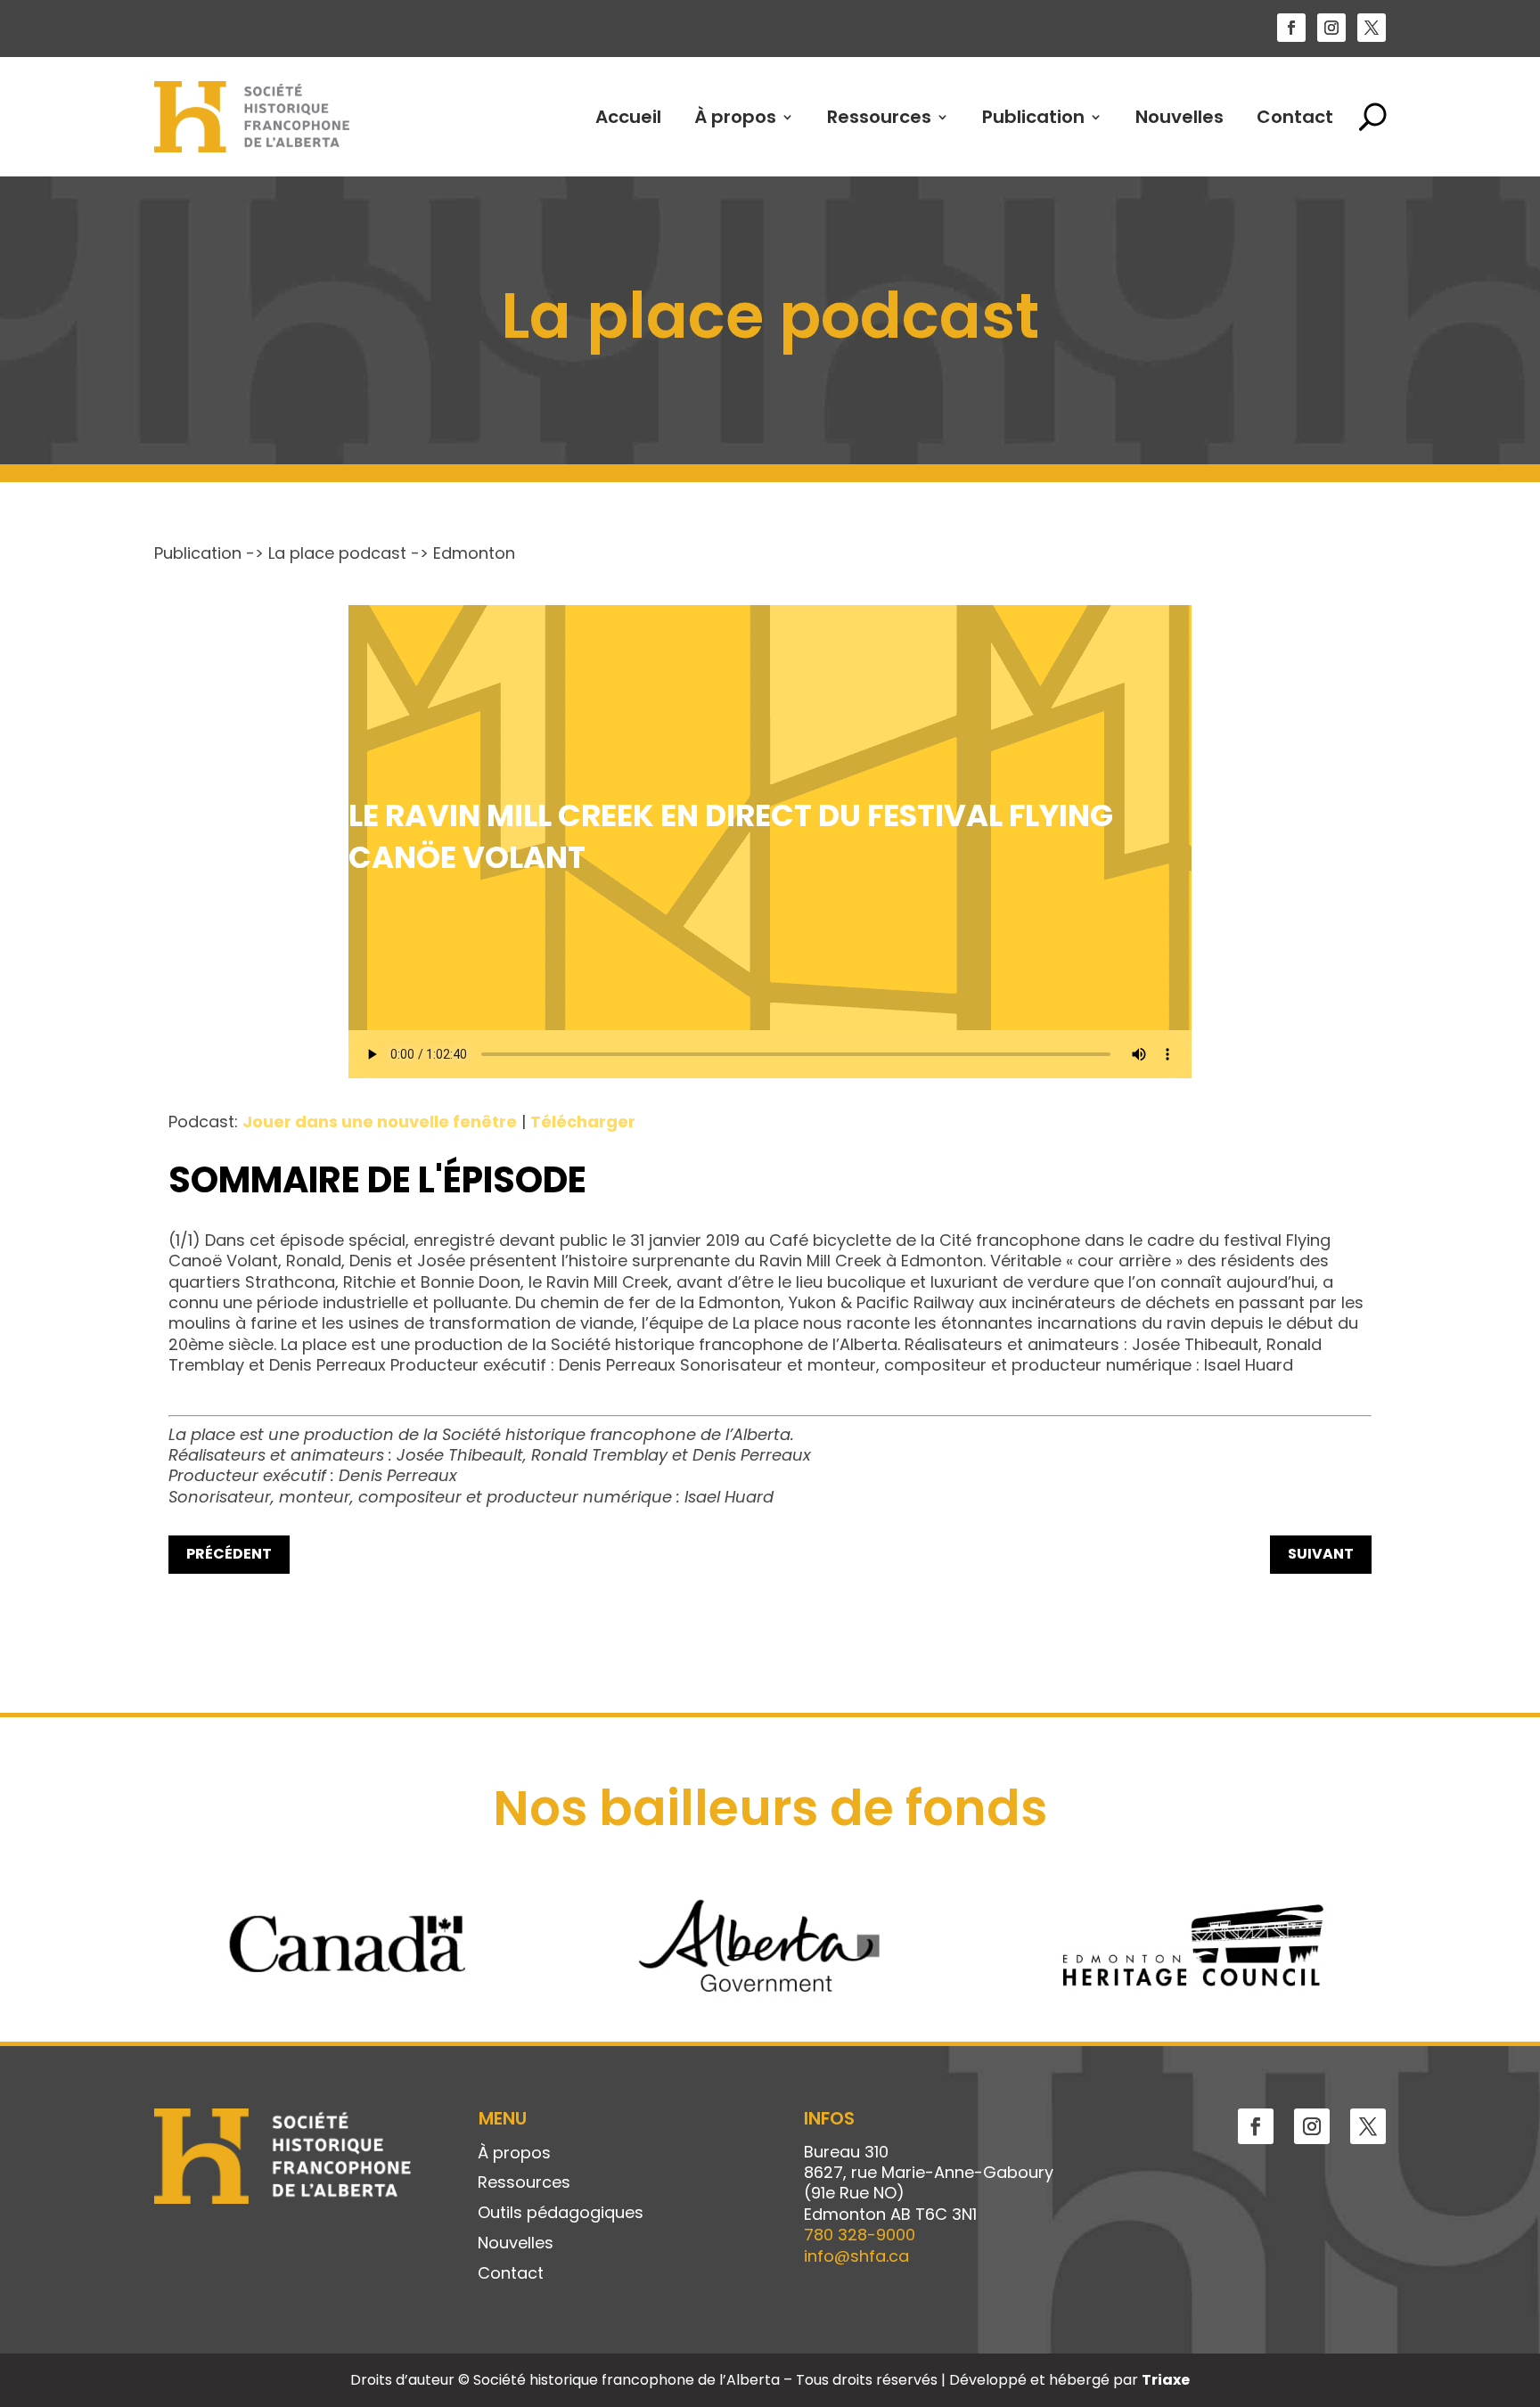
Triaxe (1166, 2380)
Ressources (879, 117)
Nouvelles (1180, 117)
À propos (735, 117)
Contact (1295, 117)
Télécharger (583, 1122)
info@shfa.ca (856, 2256)
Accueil (628, 117)
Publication (1033, 117)
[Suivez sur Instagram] (1331, 28)
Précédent (229, 1554)
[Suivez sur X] (1372, 28)
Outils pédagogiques (561, 2214)
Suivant (1321, 1554)
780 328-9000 (860, 2235)
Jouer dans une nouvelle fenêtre (380, 1122)
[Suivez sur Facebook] (1291, 28)
